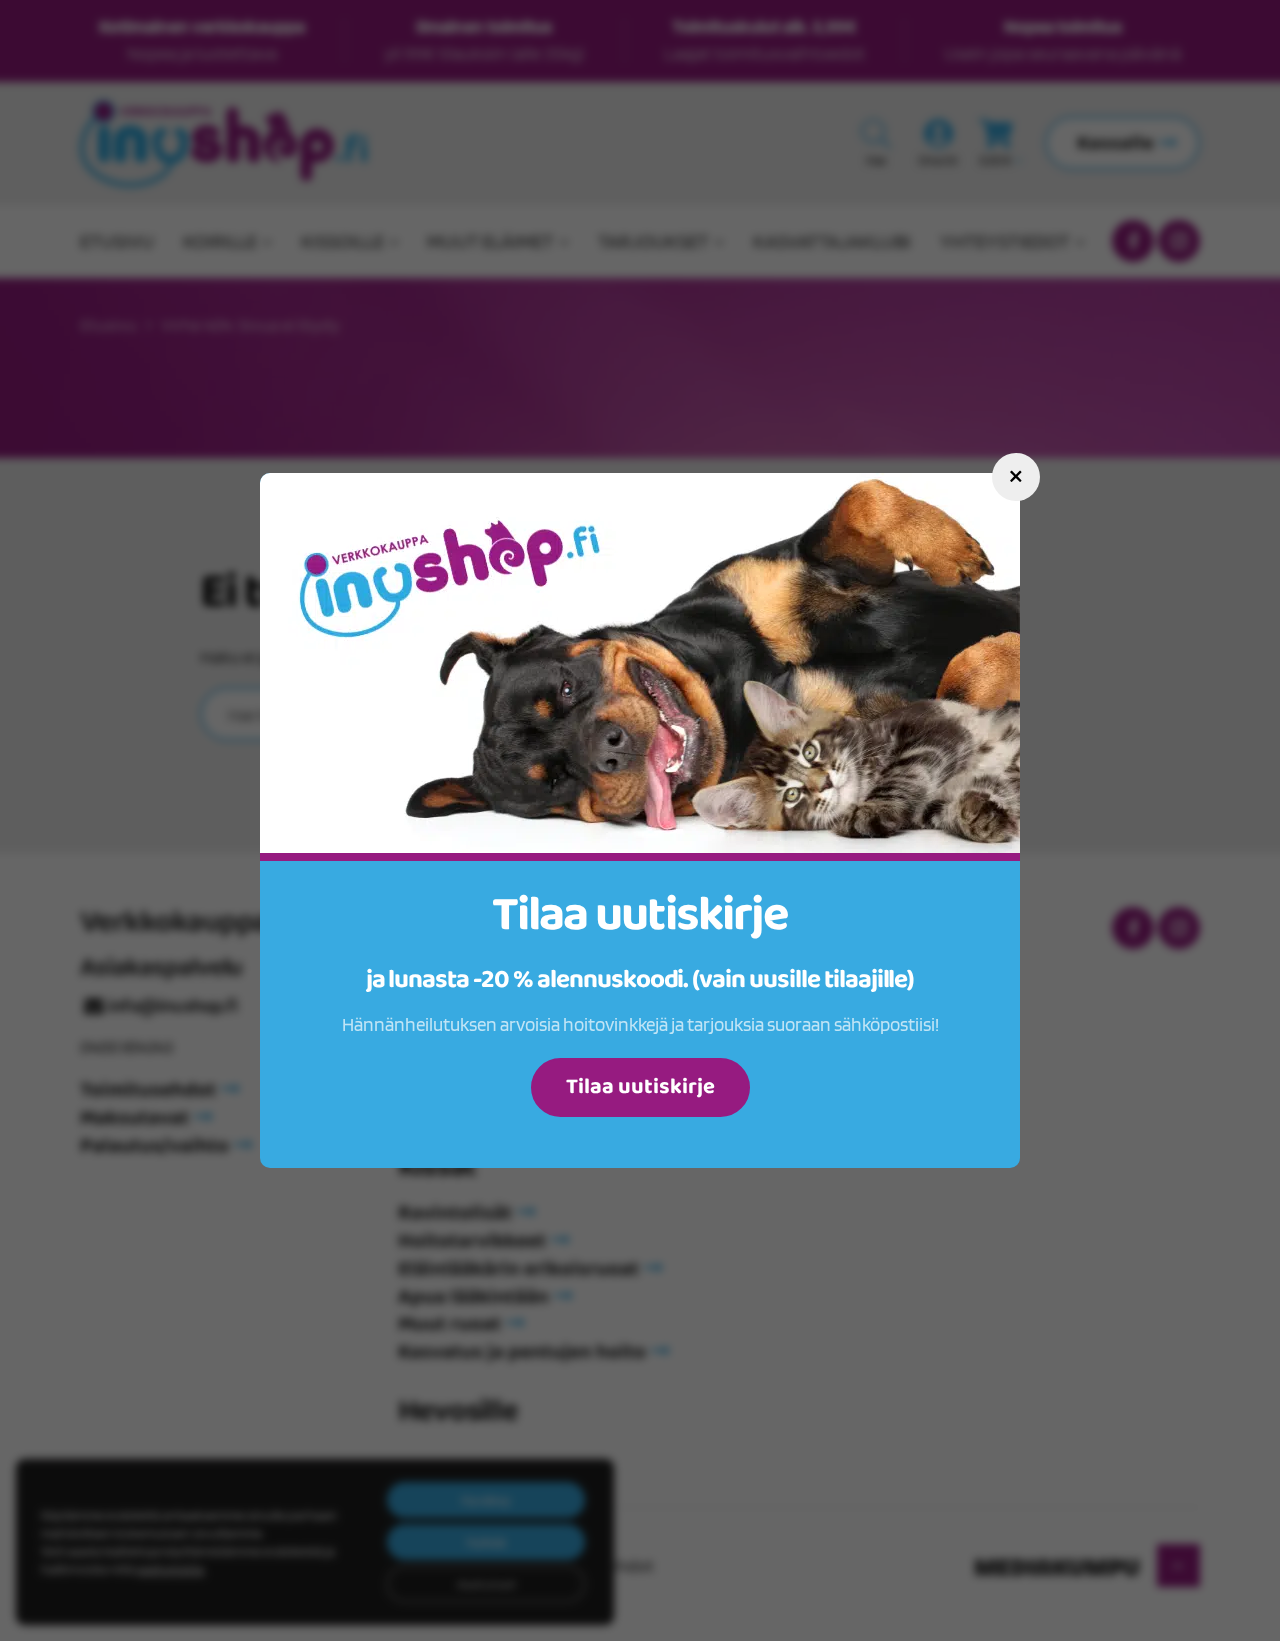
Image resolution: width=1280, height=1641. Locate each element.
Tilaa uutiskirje (640, 1087)
